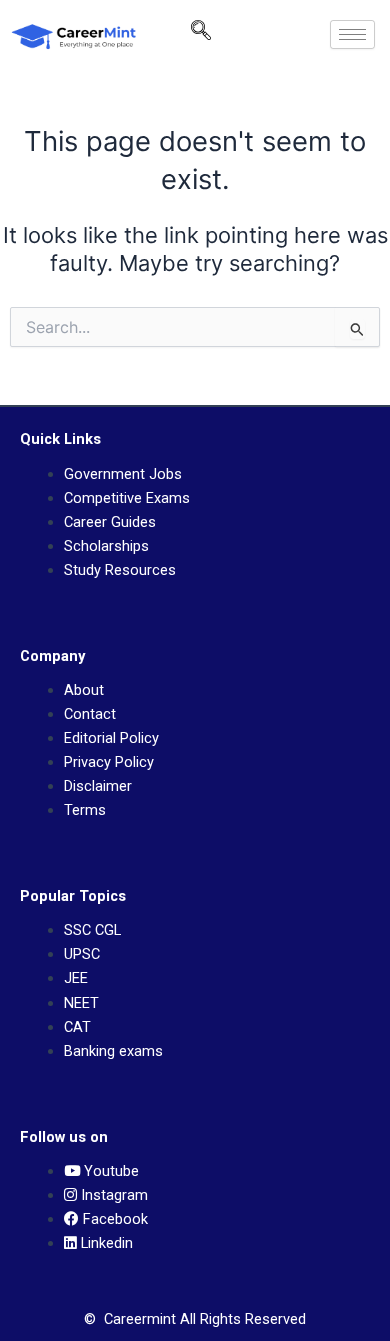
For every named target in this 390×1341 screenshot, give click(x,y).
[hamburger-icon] (352, 34)
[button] (201, 35)
